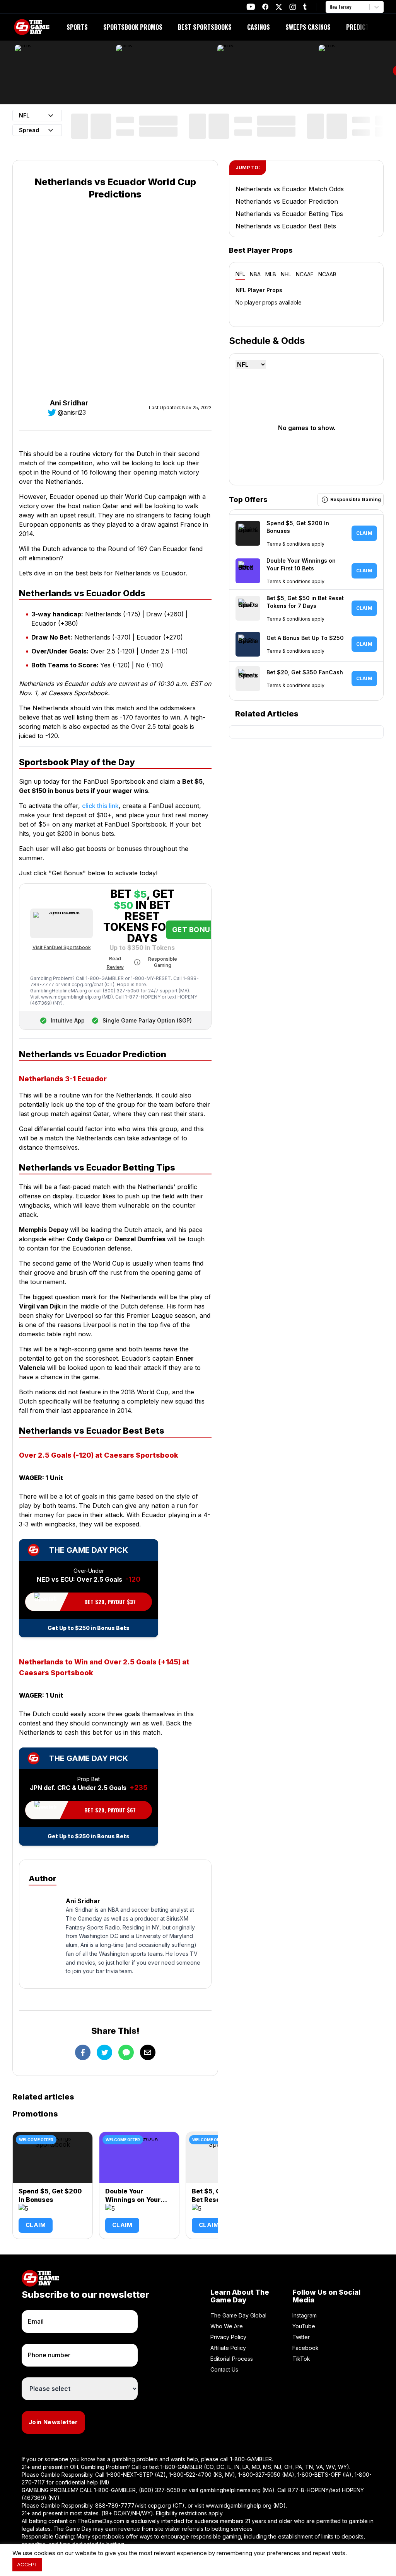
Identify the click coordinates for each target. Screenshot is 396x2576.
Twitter (301, 2337)
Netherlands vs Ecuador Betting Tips (289, 214)
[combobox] (330, 7)
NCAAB (327, 274)
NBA (255, 274)
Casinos (259, 27)
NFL (240, 274)
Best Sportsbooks (205, 27)
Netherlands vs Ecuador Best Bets (286, 226)
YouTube (304, 2326)
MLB (271, 274)
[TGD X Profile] (279, 7)
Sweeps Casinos (308, 27)
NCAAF (305, 274)
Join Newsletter (53, 2422)
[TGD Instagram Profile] (293, 7)
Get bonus (194, 930)
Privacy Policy (228, 2337)
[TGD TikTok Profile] (305, 7)
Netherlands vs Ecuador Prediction (287, 201)
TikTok (301, 2359)
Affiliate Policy (228, 2348)
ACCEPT (27, 2564)
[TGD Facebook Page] (265, 7)
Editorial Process (232, 2359)
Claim (36, 2225)
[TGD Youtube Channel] (251, 7)
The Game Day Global (238, 2315)
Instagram (305, 2315)
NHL (286, 274)
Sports (77, 27)
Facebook (306, 2348)
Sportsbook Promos (133, 27)
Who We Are (227, 2326)
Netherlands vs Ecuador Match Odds (290, 189)
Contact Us (224, 2369)
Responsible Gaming (163, 962)
